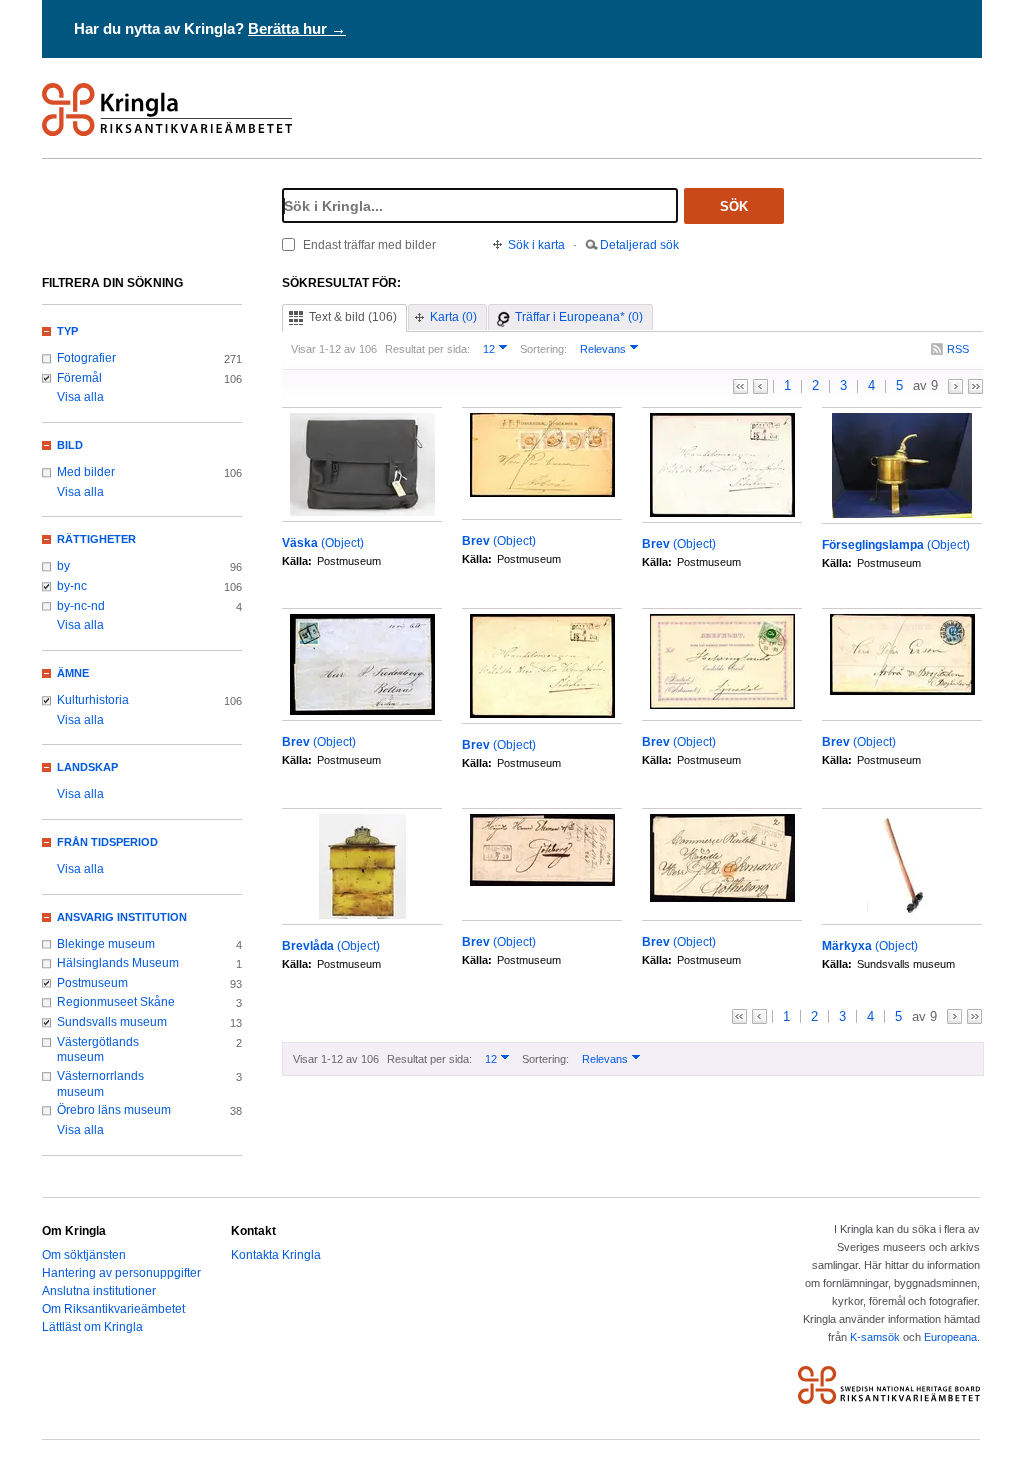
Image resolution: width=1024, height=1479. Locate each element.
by (63, 566)
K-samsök (875, 1337)
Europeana (950, 1337)
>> (975, 386)
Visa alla (80, 397)
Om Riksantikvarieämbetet (113, 1309)
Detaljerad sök (639, 245)
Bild (70, 445)
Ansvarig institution (122, 917)
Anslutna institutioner (99, 1291)
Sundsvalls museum (112, 1022)
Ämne (73, 673)
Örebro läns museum (114, 1110)
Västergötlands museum (98, 1050)
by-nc (72, 586)
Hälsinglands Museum (118, 963)
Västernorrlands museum (100, 1084)
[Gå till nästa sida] (955, 386)
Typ (67, 331)
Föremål (79, 378)
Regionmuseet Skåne (116, 1002)
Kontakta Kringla (276, 1255)
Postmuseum (92, 983)
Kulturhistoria (93, 700)
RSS (958, 349)
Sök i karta (536, 245)
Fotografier (86, 358)
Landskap (87, 767)
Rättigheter (96, 539)
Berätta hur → (297, 28)
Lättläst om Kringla (92, 1327)
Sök (734, 206)
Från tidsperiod (107, 842)
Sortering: (543, 349)
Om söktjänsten (84, 1255)
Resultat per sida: (427, 349)
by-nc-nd (81, 606)
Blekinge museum (106, 944)
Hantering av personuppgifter (121, 1273)
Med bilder (86, 472)
